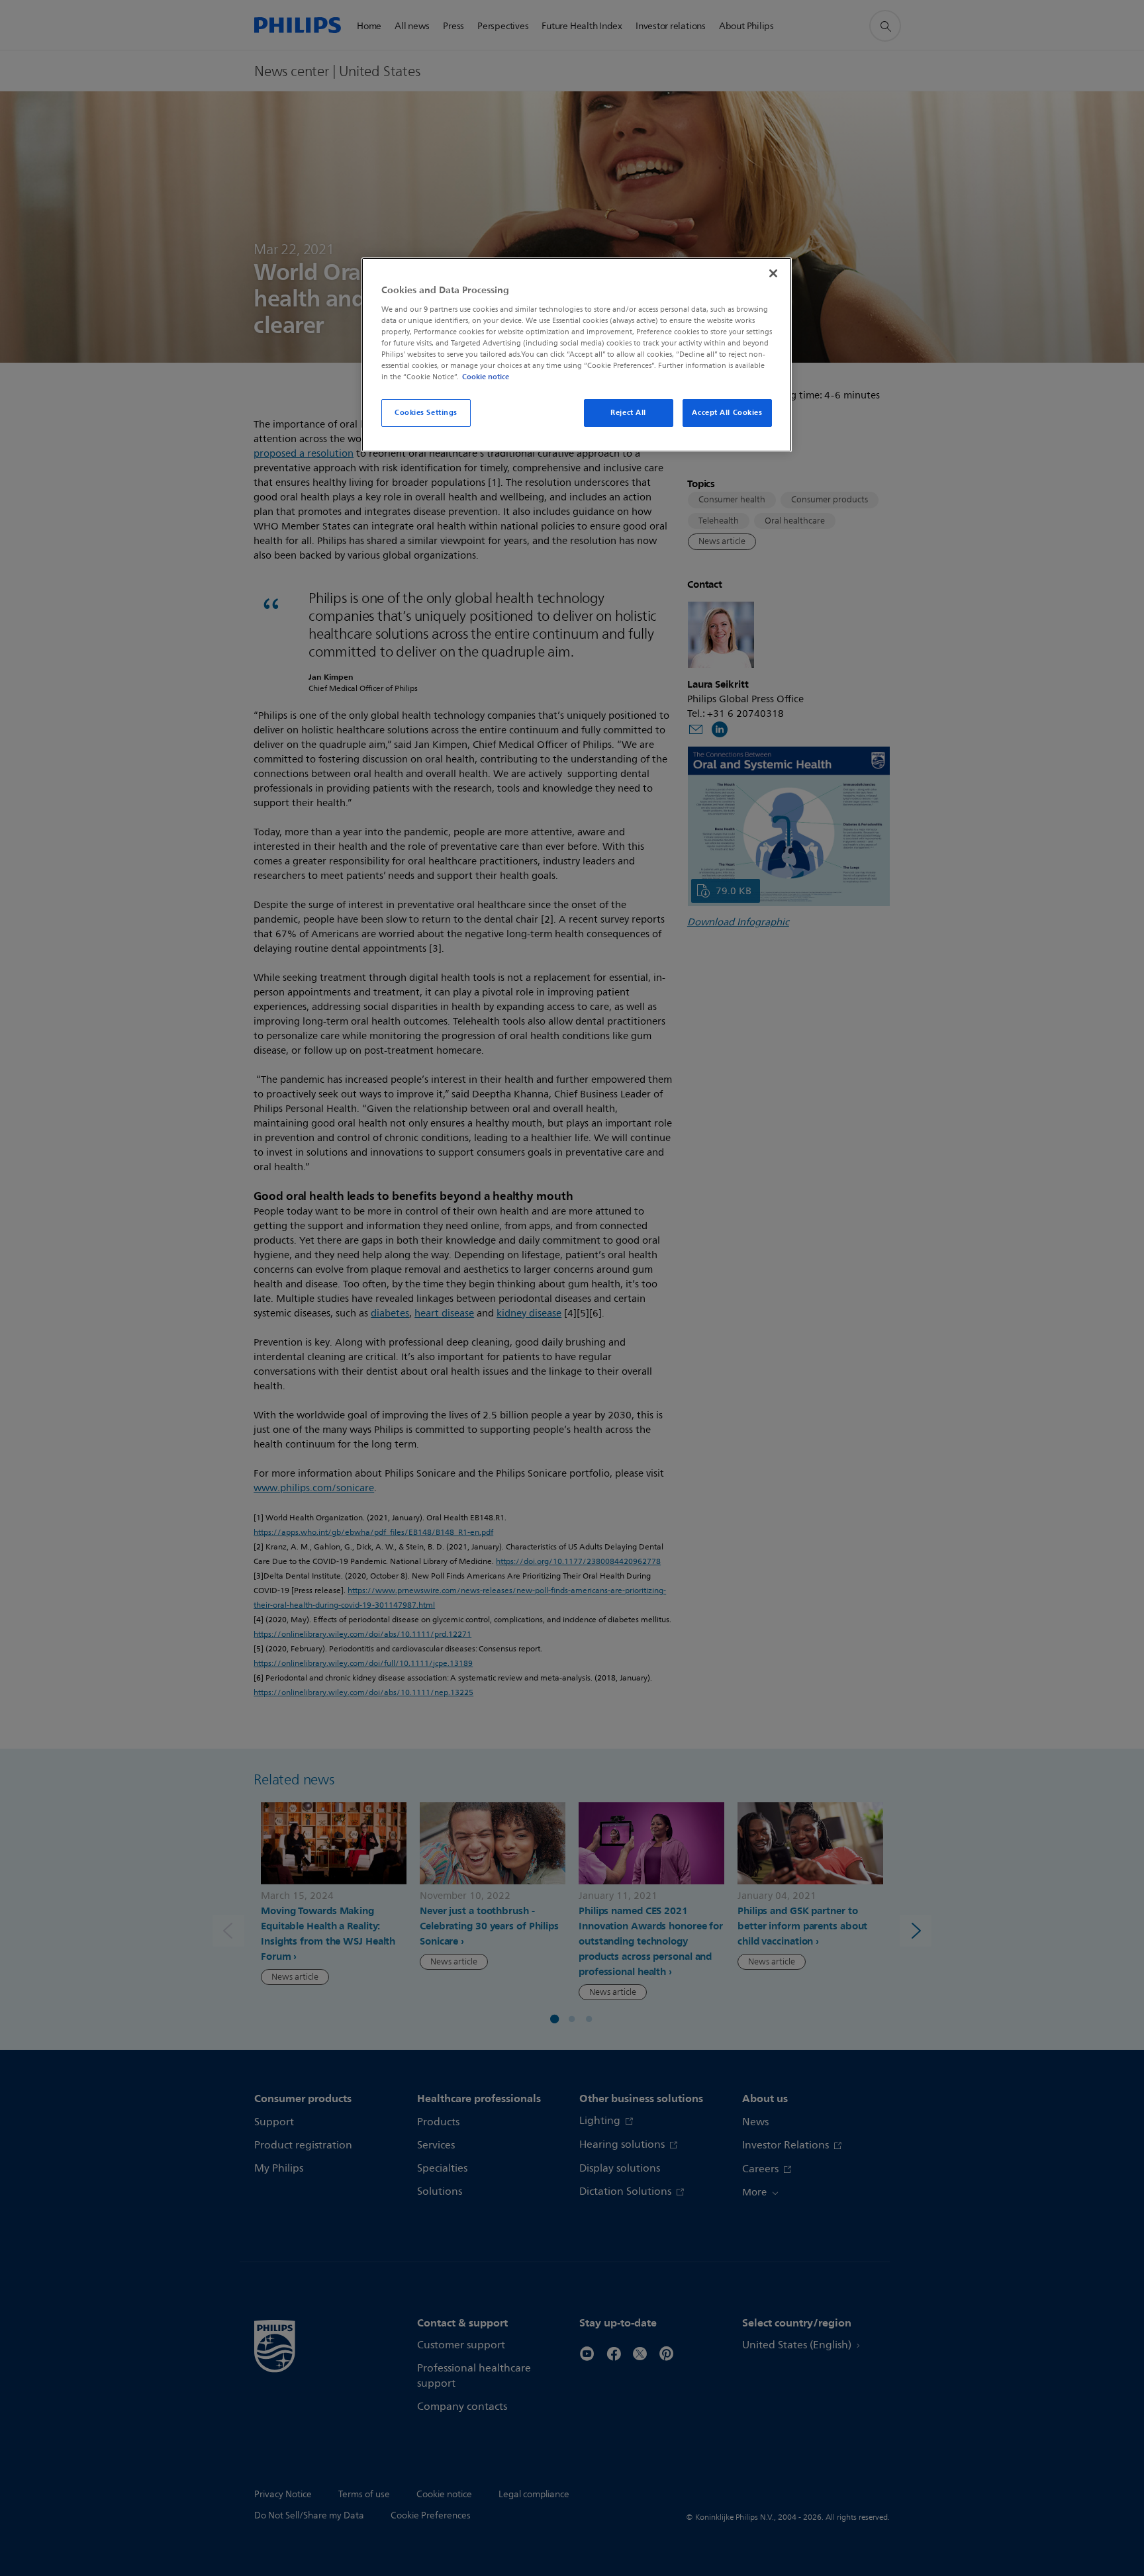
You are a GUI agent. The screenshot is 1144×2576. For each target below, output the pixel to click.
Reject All (628, 412)
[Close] (773, 273)
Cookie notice (486, 377)
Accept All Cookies (727, 412)
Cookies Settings (426, 412)
